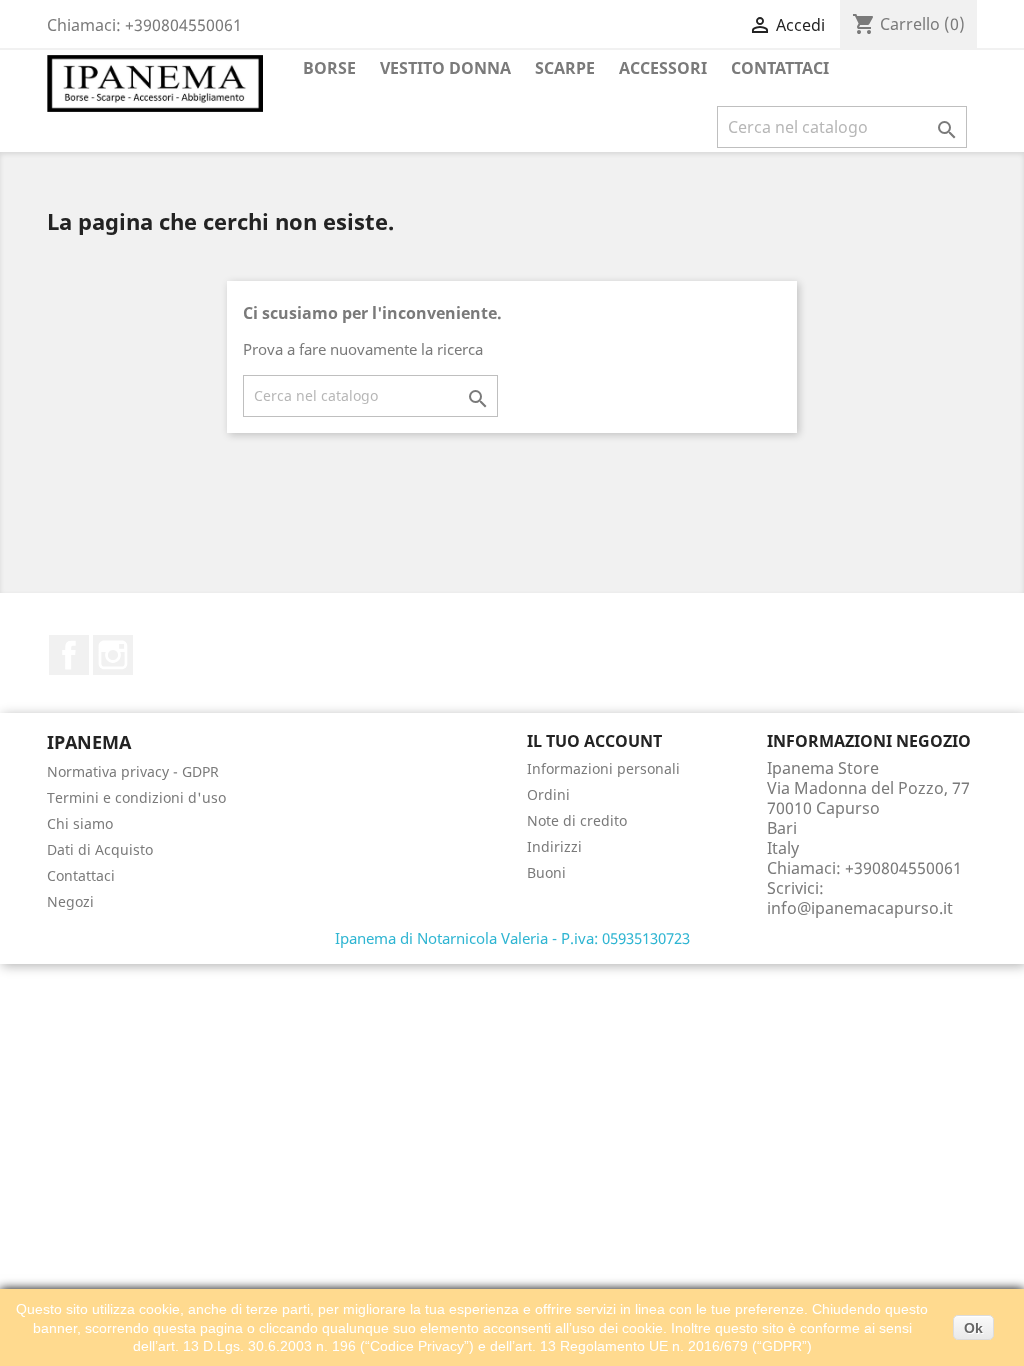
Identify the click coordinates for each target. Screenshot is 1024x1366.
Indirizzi (554, 846)
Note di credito (577, 820)
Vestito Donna (445, 68)
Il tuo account (594, 741)
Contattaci (780, 68)
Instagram (113, 655)
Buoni (546, 872)
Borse (329, 68)
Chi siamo (80, 823)
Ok (973, 1328)
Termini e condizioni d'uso (136, 797)
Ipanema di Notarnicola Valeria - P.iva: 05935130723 (512, 938)
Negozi (70, 901)
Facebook (69, 655)
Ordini (548, 794)
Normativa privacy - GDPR (133, 771)
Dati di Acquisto (100, 849)
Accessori (663, 68)
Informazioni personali (603, 768)
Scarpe (565, 68)
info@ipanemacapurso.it (860, 908)
